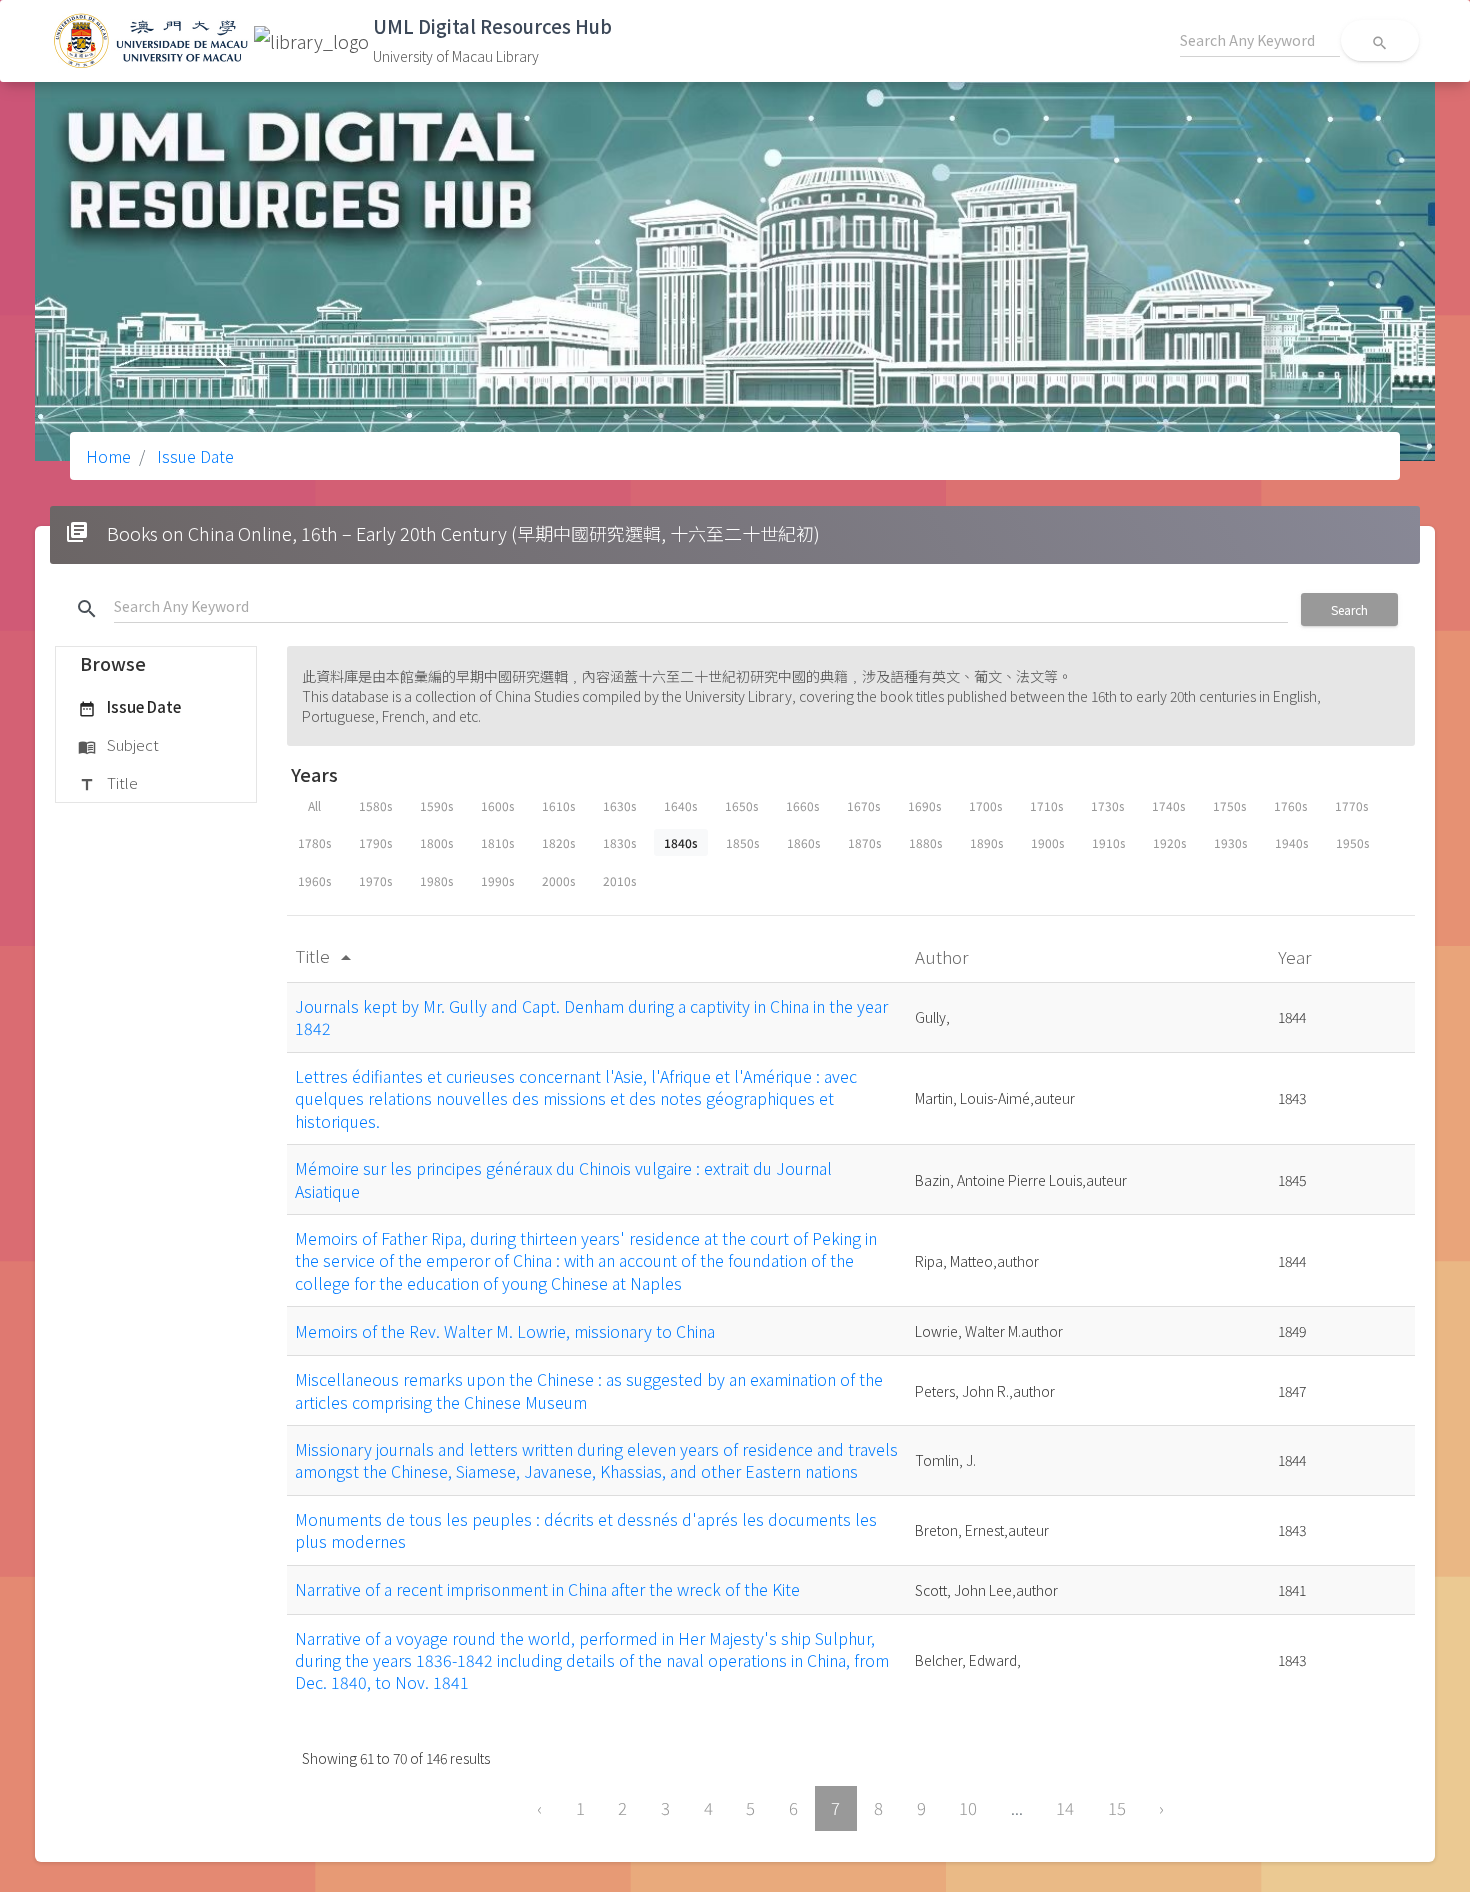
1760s (1290, 805)
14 (1065, 1808)
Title (108, 782)
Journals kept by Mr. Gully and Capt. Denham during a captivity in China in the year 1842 (591, 1017)
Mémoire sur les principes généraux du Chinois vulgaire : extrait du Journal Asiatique (563, 1179)
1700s (985, 805)
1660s (802, 805)
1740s (1168, 805)
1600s (497, 805)
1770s (1351, 805)
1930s (1230, 842)
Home (108, 456)
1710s (1046, 805)
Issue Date (193, 456)
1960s (314, 880)
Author (943, 956)
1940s (1291, 842)
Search (1349, 609)
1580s (375, 805)
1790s (375, 842)
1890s (986, 842)
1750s (1229, 805)
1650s (741, 805)
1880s (925, 842)
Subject (118, 744)
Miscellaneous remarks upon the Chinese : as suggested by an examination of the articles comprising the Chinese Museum (589, 1390)
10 (968, 1808)
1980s (436, 880)
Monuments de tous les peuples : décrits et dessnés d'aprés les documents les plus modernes (586, 1530)
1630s (619, 805)
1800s (436, 842)
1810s (497, 842)
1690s (924, 805)
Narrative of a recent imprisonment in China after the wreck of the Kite (547, 1589)
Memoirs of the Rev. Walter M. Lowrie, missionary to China (505, 1331)
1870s (864, 842)
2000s (558, 880)
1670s (863, 805)
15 (1117, 1808)
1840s (681, 842)
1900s (1047, 842)
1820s (558, 842)
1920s (1169, 842)
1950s (1352, 842)
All (314, 805)
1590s (436, 805)
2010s (619, 880)
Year (1296, 956)
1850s (742, 842)
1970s (375, 880)
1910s (1108, 842)
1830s (619, 842)
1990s (497, 880)
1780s (314, 842)
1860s (803, 842)
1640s (680, 805)
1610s (558, 805)
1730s (1107, 805)
